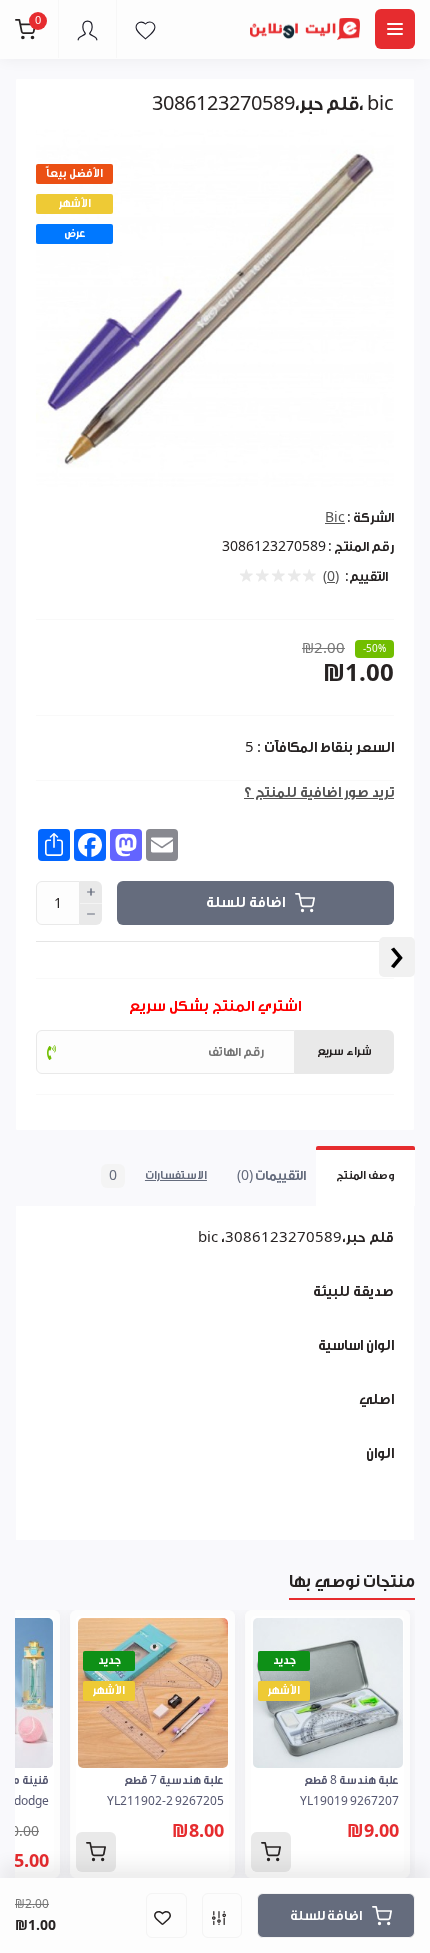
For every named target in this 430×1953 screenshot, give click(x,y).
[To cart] (271, 1852)
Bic (335, 517)
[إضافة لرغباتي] (166, 1915)
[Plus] (91, 892)
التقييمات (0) (271, 1175)
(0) (331, 577)
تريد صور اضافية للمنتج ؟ (319, 793)
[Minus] (91, 915)
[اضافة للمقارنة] (221, 1915)
